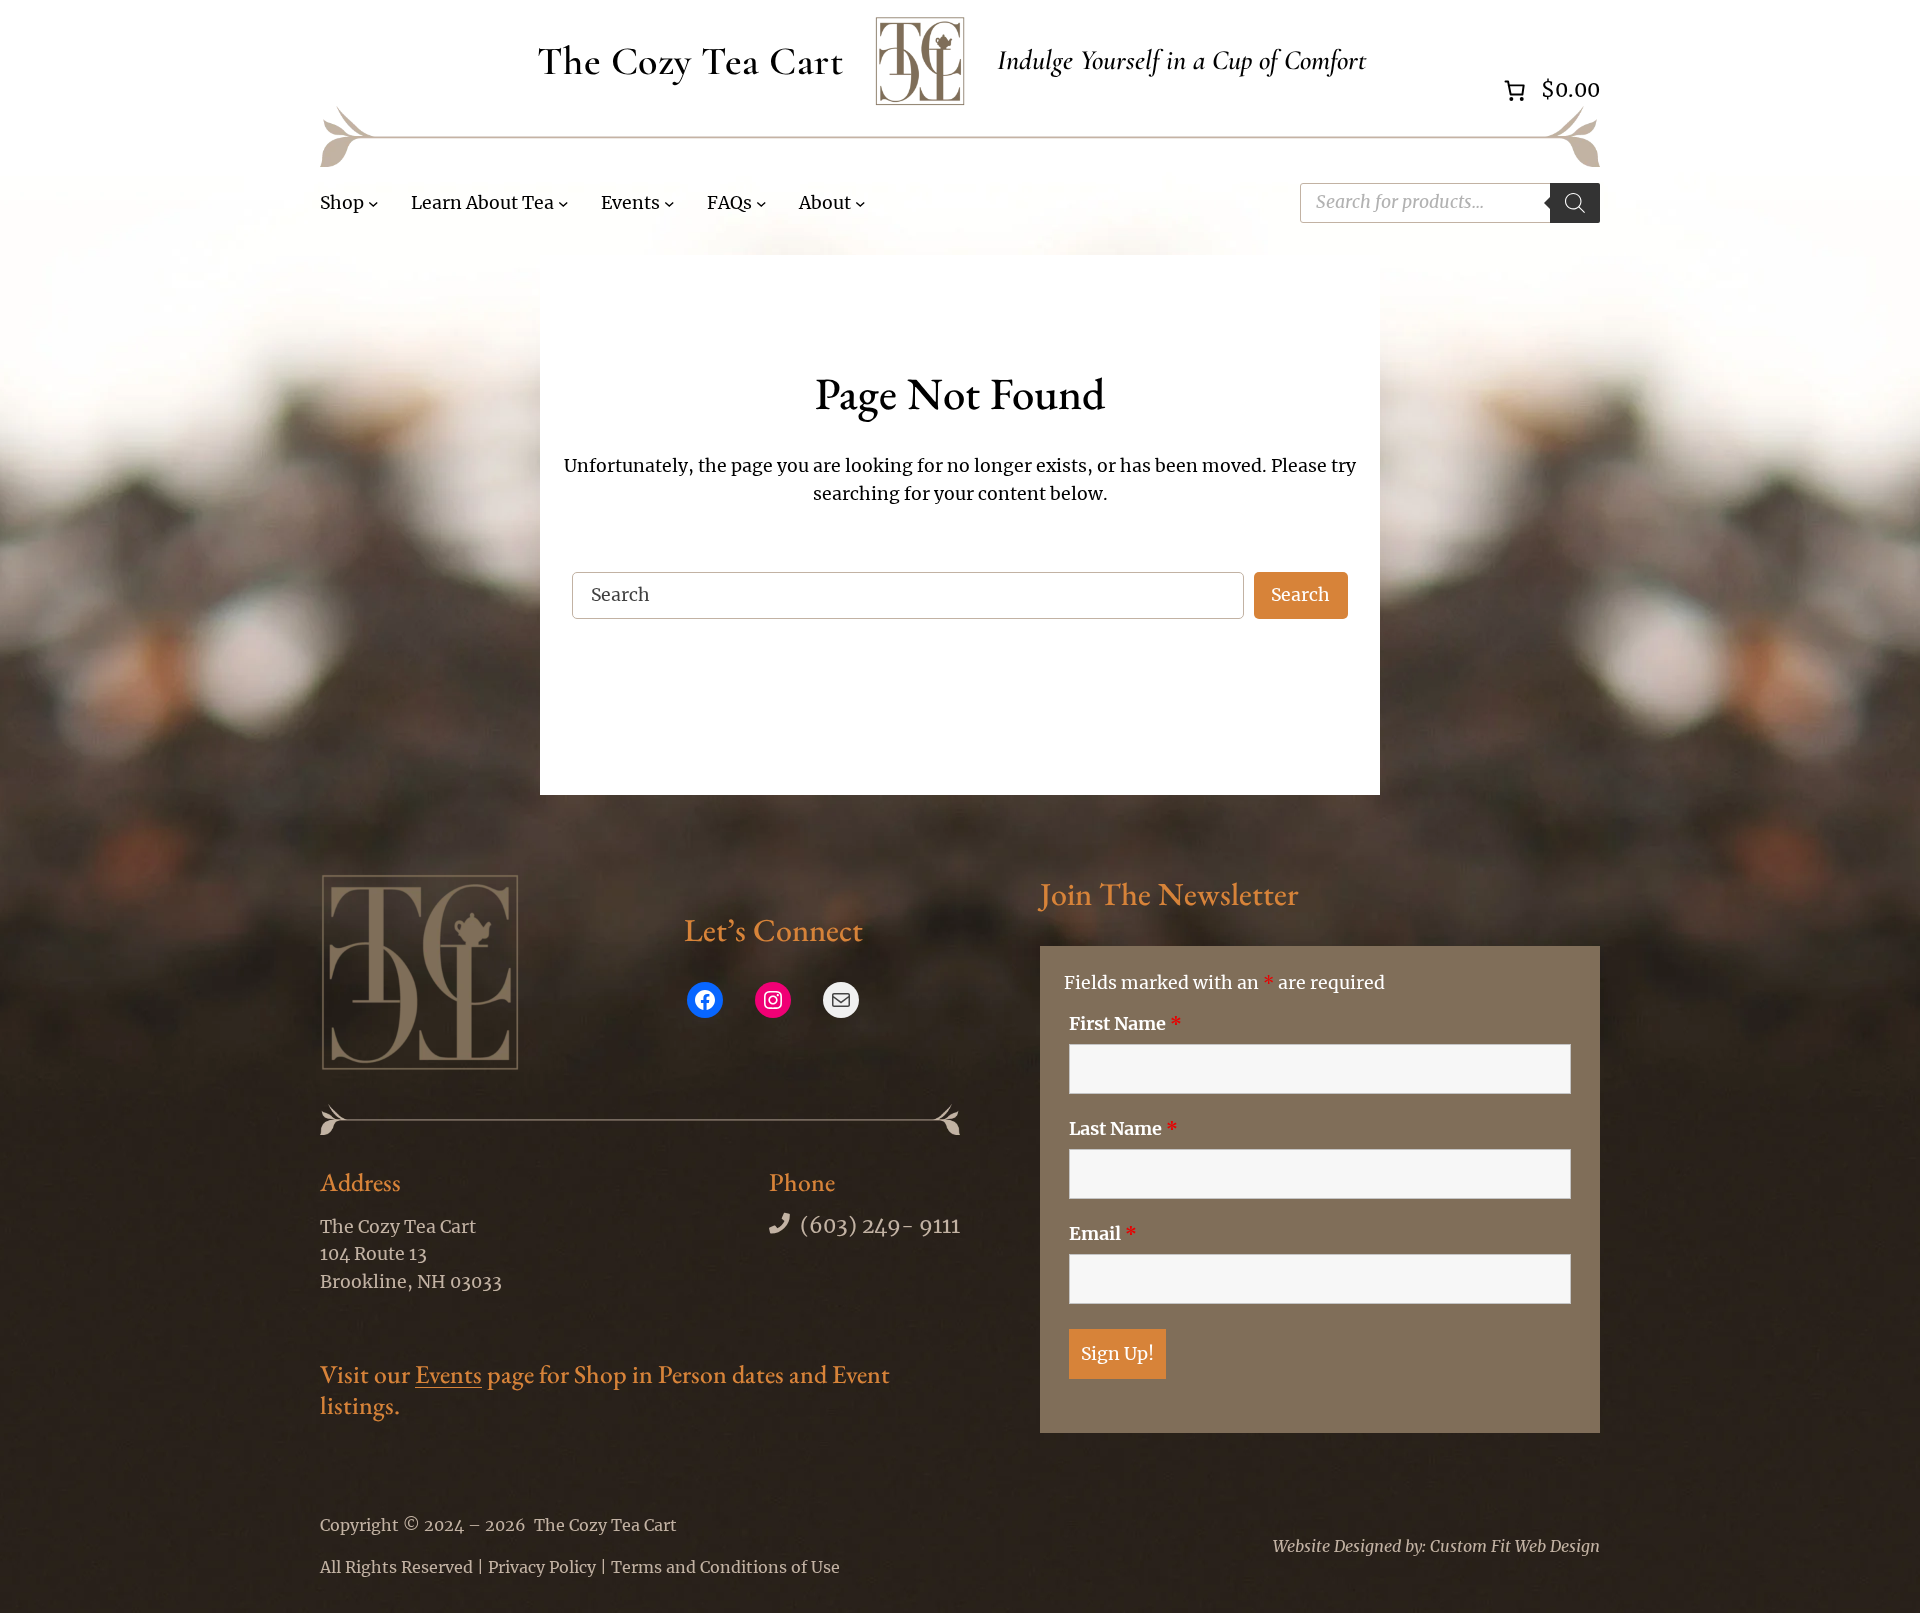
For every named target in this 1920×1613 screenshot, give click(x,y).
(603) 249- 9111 (880, 1226)
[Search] (1575, 203)
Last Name (1123, 1129)
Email (1103, 1234)
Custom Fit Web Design (1515, 1546)
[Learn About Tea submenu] (563, 203)
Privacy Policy (542, 1567)
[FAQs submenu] (761, 203)
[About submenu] (860, 203)
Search (1300, 595)
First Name (1125, 1024)
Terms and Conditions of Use (725, 1567)
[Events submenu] (669, 203)
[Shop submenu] (373, 203)
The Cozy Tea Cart (690, 61)
